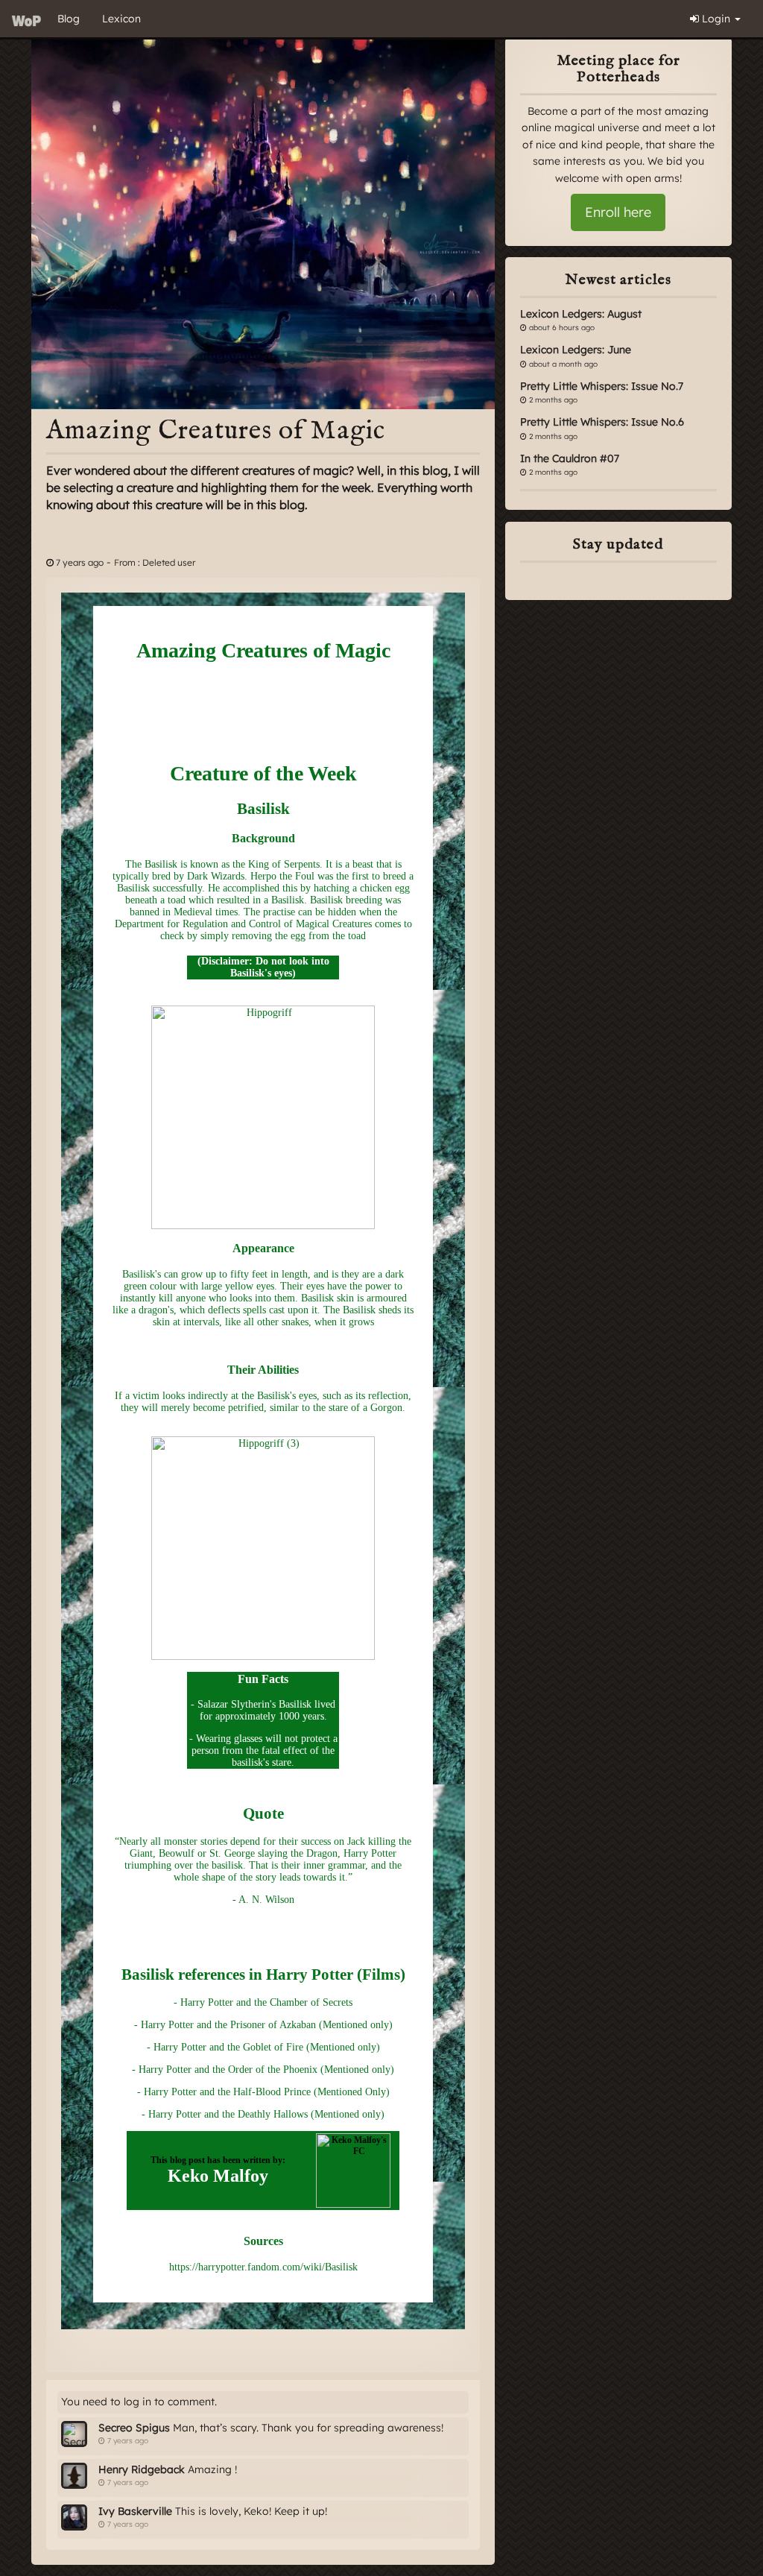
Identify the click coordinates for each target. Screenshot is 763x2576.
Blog (69, 19)
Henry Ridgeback (142, 2469)
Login (716, 19)
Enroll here (618, 212)
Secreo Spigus (134, 2428)
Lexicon (121, 19)
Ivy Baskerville (135, 2511)
